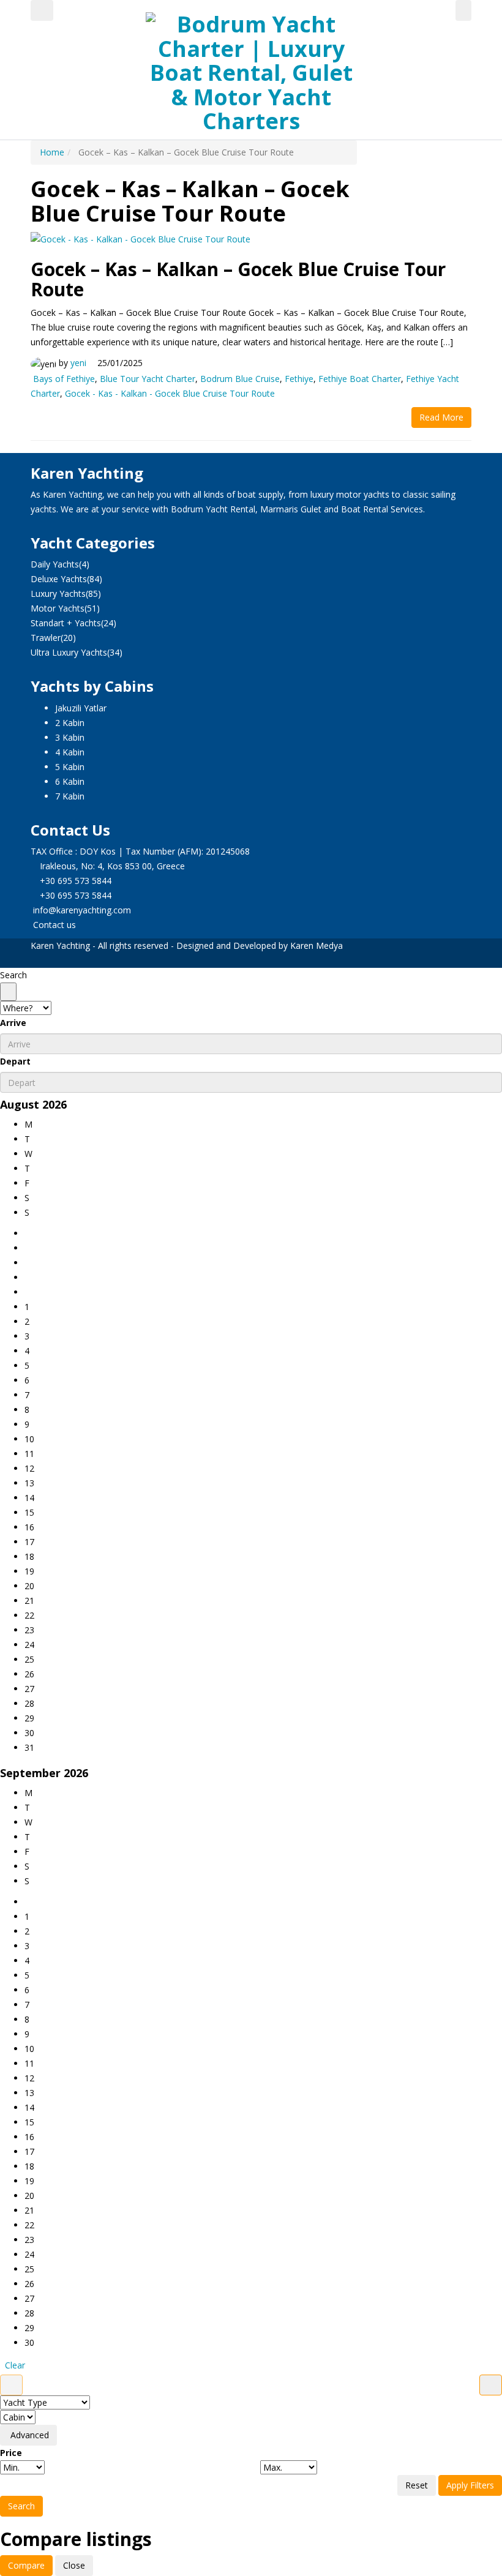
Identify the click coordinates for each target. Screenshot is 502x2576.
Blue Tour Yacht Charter (148, 379)
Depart (15, 1061)
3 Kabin (70, 737)
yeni (78, 363)
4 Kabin (70, 752)
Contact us (54, 925)
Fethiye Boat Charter (360, 379)
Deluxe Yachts (59, 579)
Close (74, 2565)
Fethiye (299, 379)
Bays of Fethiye (64, 379)
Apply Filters (470, 2485)
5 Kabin (70, 767)
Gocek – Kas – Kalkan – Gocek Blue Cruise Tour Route (238, 279)
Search (21, 2506)
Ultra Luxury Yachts (69, 652)
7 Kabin (70, 796)
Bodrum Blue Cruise (240, 379)
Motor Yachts (58, 608)
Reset (417, 2485)
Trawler (46, 638)
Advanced (28, 2435)
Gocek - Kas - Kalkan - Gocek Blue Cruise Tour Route (170, 393)
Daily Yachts (55, 564)
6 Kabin (70, 781)
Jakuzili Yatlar (81, 708)
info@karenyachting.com (82, 910)
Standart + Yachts (66, 623)
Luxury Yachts (58, 593)
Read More (441, 417)
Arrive (13, 1023)
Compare (26, 2565)
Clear (15, 2365)
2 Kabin (70, 723)
